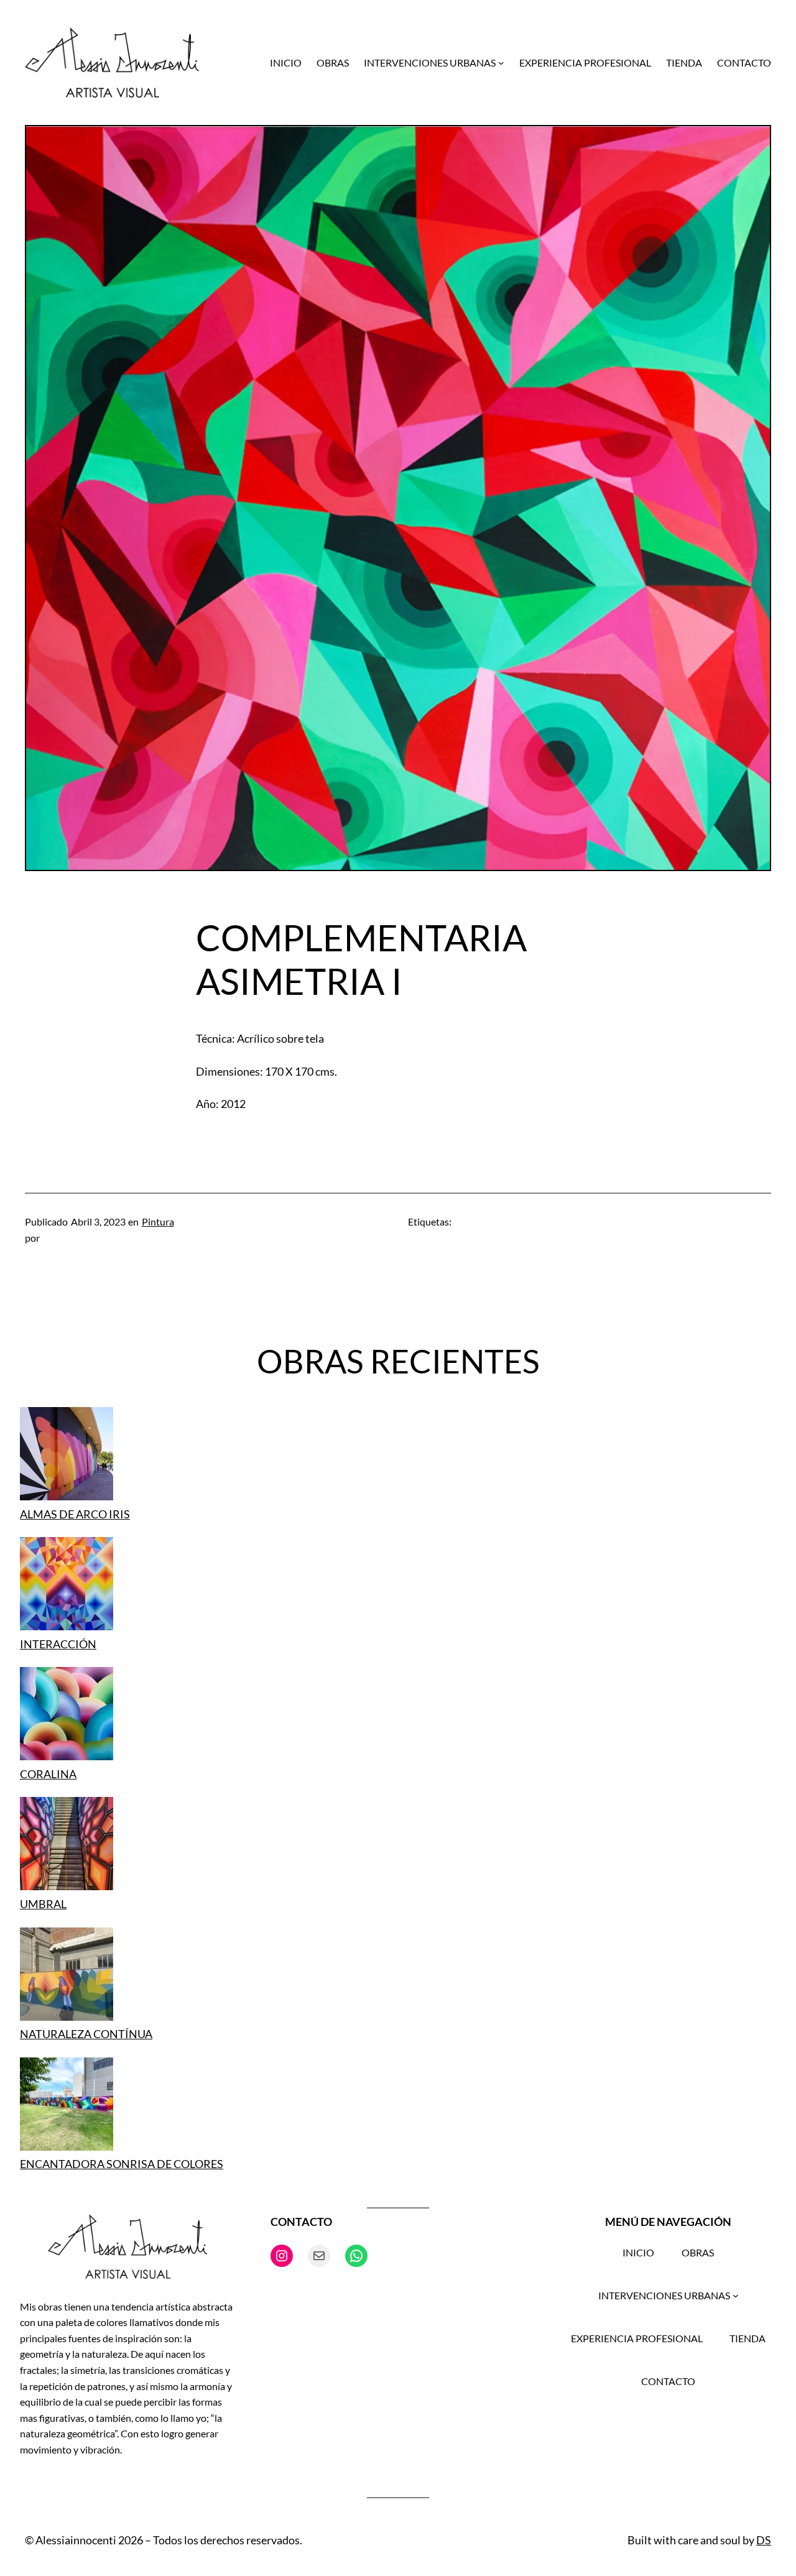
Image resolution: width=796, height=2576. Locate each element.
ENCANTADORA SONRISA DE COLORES (122, 2164)
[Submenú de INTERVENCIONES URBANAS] (501, 63)
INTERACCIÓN (58, 1644)
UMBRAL (43, 1904)
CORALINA (48, 1774)
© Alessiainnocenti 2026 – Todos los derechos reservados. (164, 2540)
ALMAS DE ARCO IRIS (75, 1514)
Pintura (158, 1221)
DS (764, 2540)
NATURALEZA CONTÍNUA (86, 2034)
